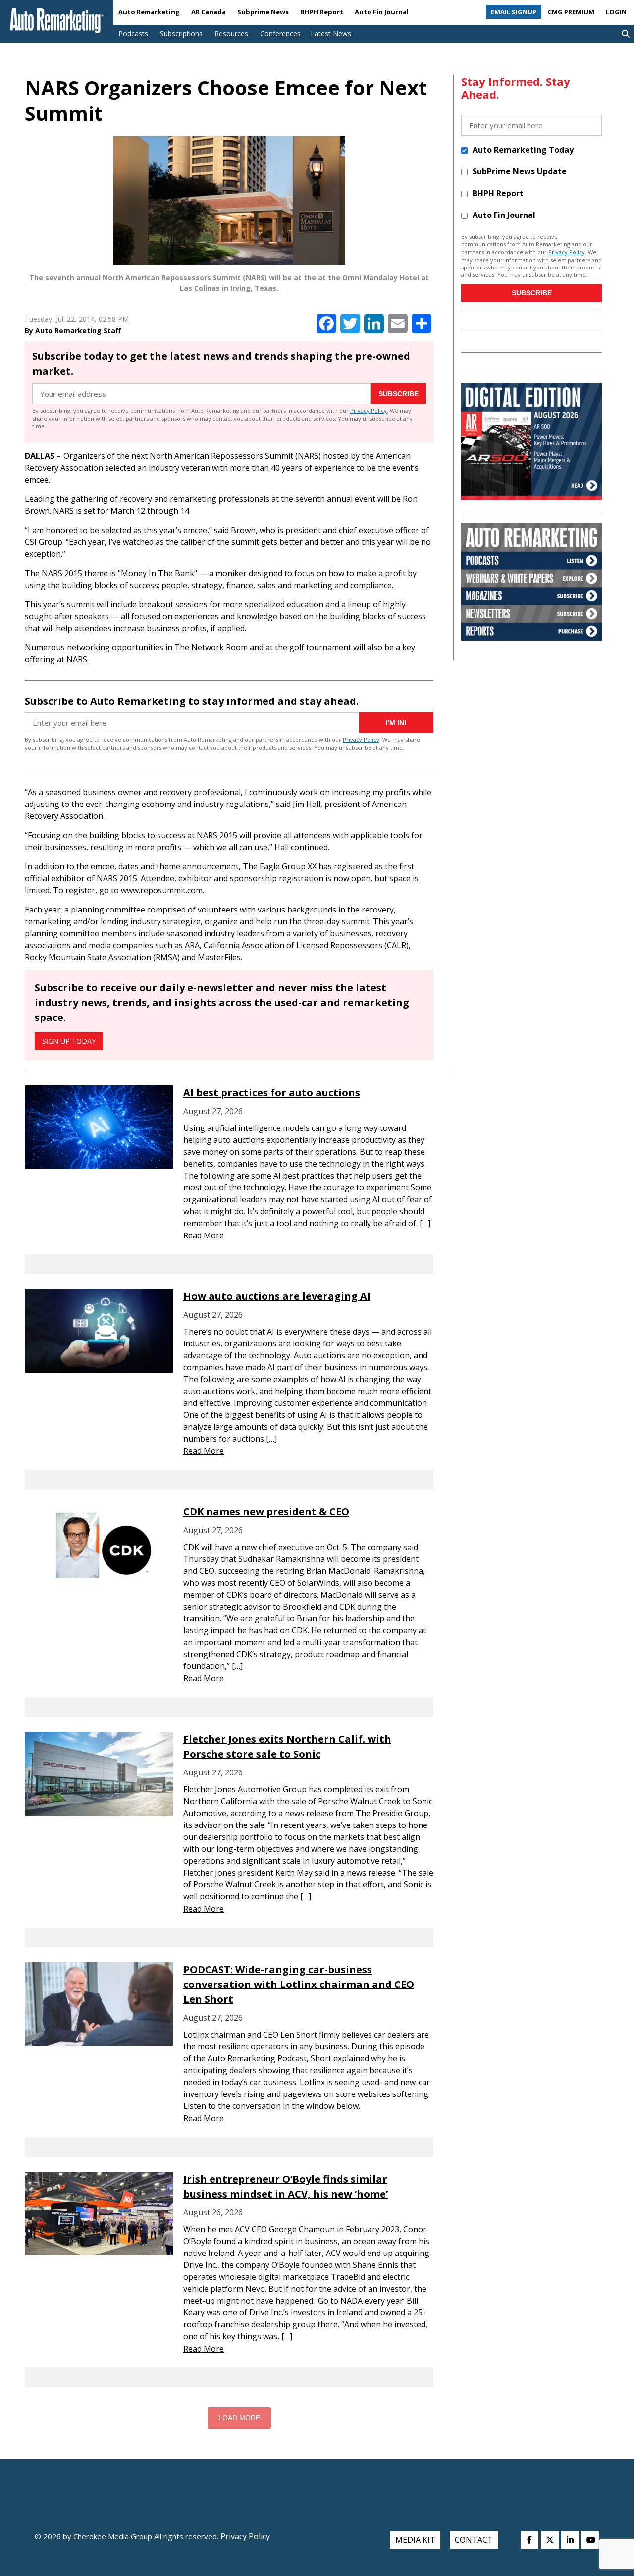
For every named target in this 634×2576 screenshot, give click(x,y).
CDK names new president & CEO (266, 1512)
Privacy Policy (369, 410)
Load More (239, 2418)
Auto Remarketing (149, 12)
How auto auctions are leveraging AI (277, 1296)
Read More (204, 1235)
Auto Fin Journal (382, 12)
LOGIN (616, 12)
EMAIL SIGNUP (514, 12)
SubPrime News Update (520, 171)
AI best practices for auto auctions (272, 1093)
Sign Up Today (69, 1041)
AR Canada (209, 12)
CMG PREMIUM (571, 12)
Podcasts (133, 33)
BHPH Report (322, 12)
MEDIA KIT (415, 2540)
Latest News (331, 33)
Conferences (280, 33)
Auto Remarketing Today (523, 150)
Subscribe (398, 394)
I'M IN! (396, 723)
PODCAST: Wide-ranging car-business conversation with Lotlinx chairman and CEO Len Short (299, 1984)
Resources (231, 33)
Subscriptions (181, 33)
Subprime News (263, 12)
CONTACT (474, 2540)
